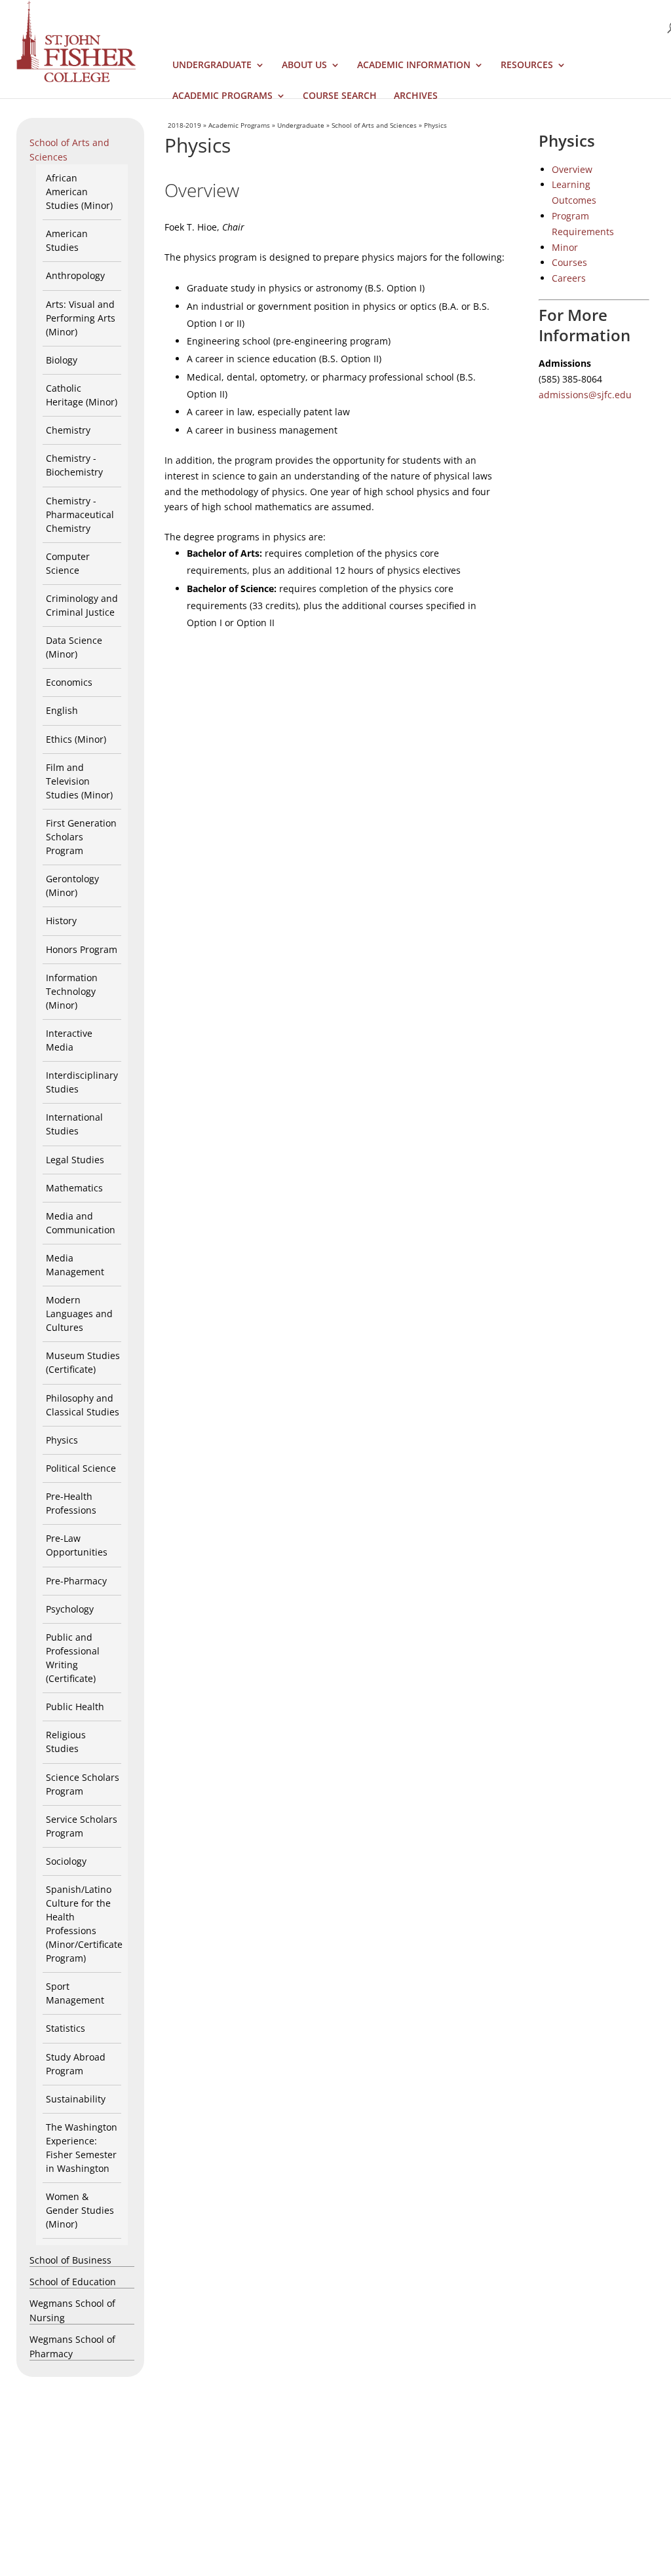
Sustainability (76, 2099)
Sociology (66, 1861)
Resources (527, 65)
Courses (569, 262)
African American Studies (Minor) (79, 192)
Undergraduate (212, 65)
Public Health (75, 1707)
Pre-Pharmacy (76, 1581)
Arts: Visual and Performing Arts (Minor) (81, 318)
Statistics (66, 2028)
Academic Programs (222, 96)
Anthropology (75, 275)
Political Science (81, 1468)
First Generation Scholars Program (81, 837)
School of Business (70, 2260)
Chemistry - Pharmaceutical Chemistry (80, 514)
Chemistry (68, 430)
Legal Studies (75, 1160)
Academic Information (414, 65)
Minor (565, 247)
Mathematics (74, 1188)
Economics (69, 682)
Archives (416, 96)
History (61, 921)
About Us (304, 65)
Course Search (340, 96)
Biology (62, 360)
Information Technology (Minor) (72, 991)
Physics (62, 1440)
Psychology (70, 1609)
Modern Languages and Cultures (79, 1314)
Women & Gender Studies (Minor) (80, 2210)
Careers (569, 278)
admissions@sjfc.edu (585, 395)
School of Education (73, 2282)
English (62, 710)
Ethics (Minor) (76, 739)
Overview (572, 169)
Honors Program (82, 949)
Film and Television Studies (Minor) (79, 781)
